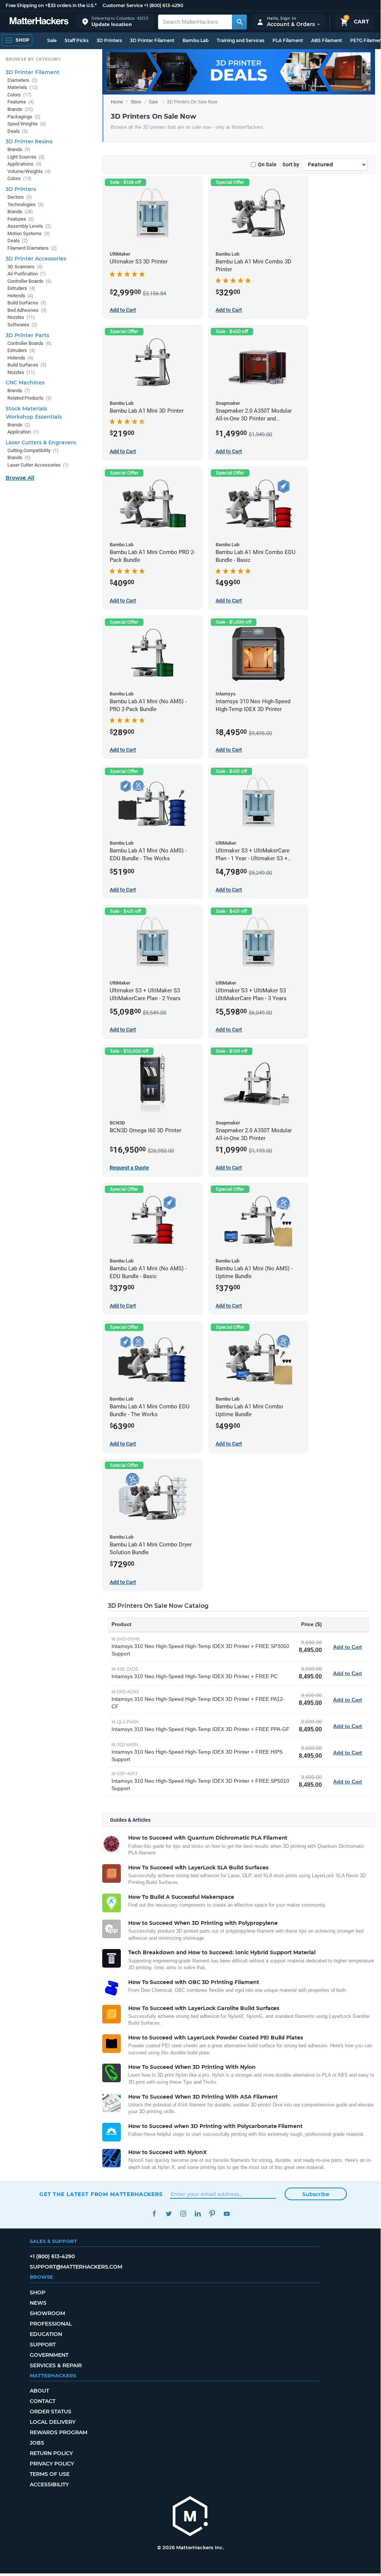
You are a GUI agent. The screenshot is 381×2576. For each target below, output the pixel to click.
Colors (20, 95)
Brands (20, 109)
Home (117, 102)
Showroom (47, 2313)
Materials (23, 87)
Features (21, 102)
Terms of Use (50, 2474)
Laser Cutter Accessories (38, 465)
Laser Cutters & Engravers (41, 442)
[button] (115, 22)
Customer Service (123, 5)
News (38, 2303)
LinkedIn (198, 2214)
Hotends (20, 296)
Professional (51, 2324)
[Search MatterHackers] (239, 22)
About (39, 2391)
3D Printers (109, 40)
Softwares (22, 325)
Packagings (24, 117)
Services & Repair (56, 2365)
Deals (18, 131)
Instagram (183, 2214)
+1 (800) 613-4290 (164, 5)
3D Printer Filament (152, 40)
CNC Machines (25, 383)
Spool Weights (27, 124)
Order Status (51, 2412)
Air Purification (27, 274)
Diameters (22, 80)
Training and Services (240, 40)
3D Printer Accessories (36, 259)
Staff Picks (77, 40)
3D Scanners (25, 267)
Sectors (20, 197)
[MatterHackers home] (39, 22)
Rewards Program (59, 2432)
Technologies (26, 204)
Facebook (154, 2214)
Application (23, 432)
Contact (43, 2401)
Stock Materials (26, 409)
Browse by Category (33, 59)
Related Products (30, 398)
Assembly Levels (29, 226)
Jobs (37, 2443)
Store (136, 102)
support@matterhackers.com (76, 2267)
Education (46, 2334)
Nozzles (21, 317)
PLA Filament (288, 40)
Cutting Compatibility (33, 450)
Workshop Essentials (34, 417)
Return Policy (51, 2453)
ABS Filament (327, 40)
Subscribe (316, 2194)
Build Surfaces (27, 303)
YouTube (227, 2214)
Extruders (21, 288)
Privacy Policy (52, 2464)
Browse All (20, 478)
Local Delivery (53, 2422)
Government (49, 2355)
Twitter (169, 2214)
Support (43, 2345)
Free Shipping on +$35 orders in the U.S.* (51, 5)
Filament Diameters (32, 248)
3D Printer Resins (29, 141)
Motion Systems (29, 233)
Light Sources (26, 157)
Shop (38, 2292)
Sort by (291, 164)
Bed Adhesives (27, 310)
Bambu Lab (196, 40)
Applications (25, 164)
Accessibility (49, 2484)
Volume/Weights (29, 171)
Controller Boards (30, 281)
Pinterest (212, 2214)
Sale (52, 40)
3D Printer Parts (27, 335)
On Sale (267, 164)
